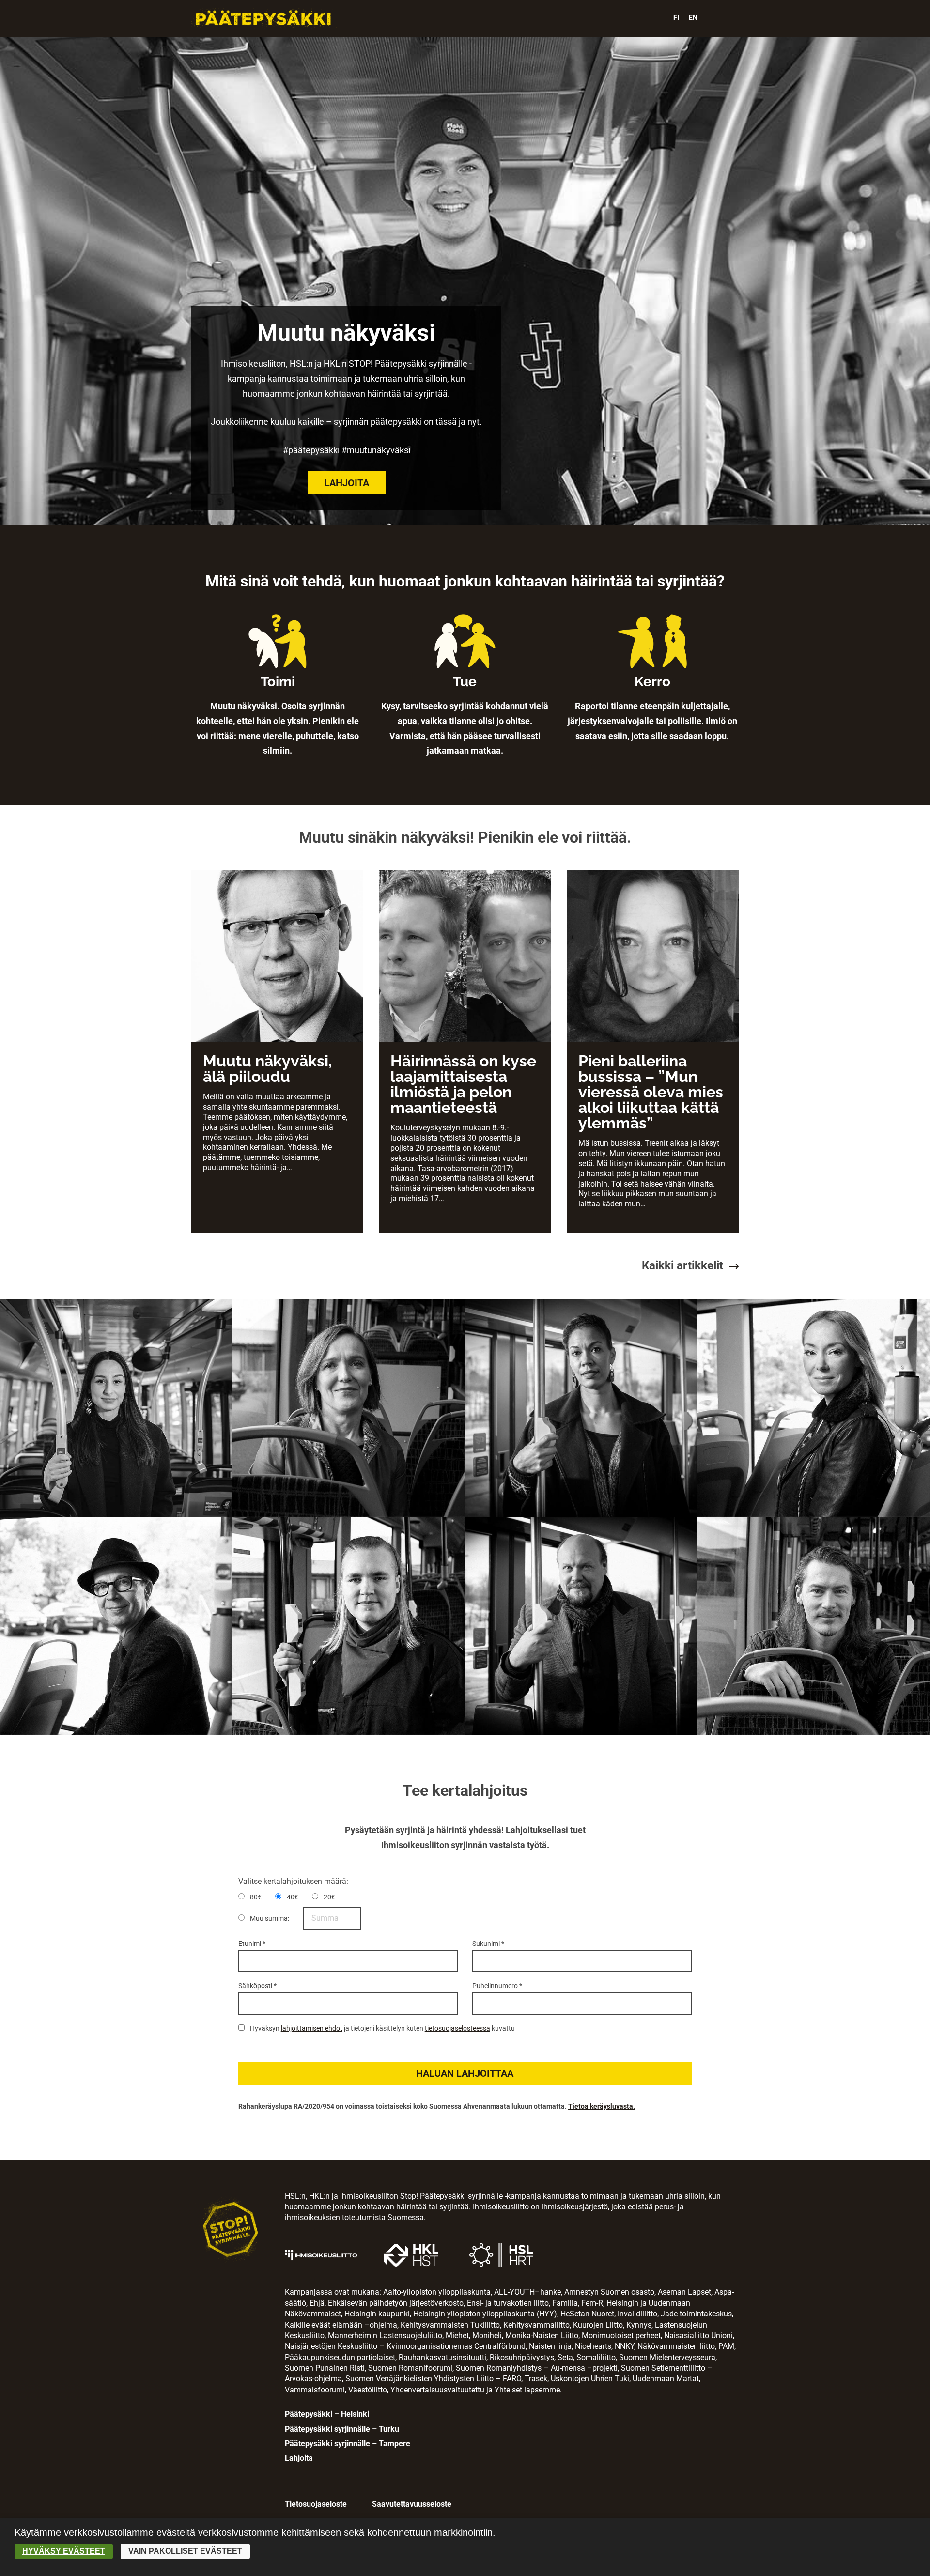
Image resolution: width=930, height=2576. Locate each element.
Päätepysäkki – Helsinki (327, 2414)
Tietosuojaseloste (316, 2504)
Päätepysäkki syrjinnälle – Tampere (348, 2444)
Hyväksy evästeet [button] (64, 2551)
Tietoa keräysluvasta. (602, 2106)
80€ (255, 1897)
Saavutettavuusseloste (412, 2504)
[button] (465, 2073)
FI (676, 17)
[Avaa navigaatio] (726, 18)
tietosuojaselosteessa (457, 2028)
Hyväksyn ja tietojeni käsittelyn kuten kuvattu (382, 2028)
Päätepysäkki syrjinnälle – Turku (342, 2429)
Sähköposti (257, 1986)
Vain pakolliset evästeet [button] (185, 2551)
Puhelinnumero (497, 1986)
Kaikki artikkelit (682, 1265)
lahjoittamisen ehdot (312, 2028)
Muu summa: (269, 1918)
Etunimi (252, 1944)
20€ (329, 1897)
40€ (292, 1897)
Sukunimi (488, 1944)
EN (693, 17)
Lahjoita (347, 483)
